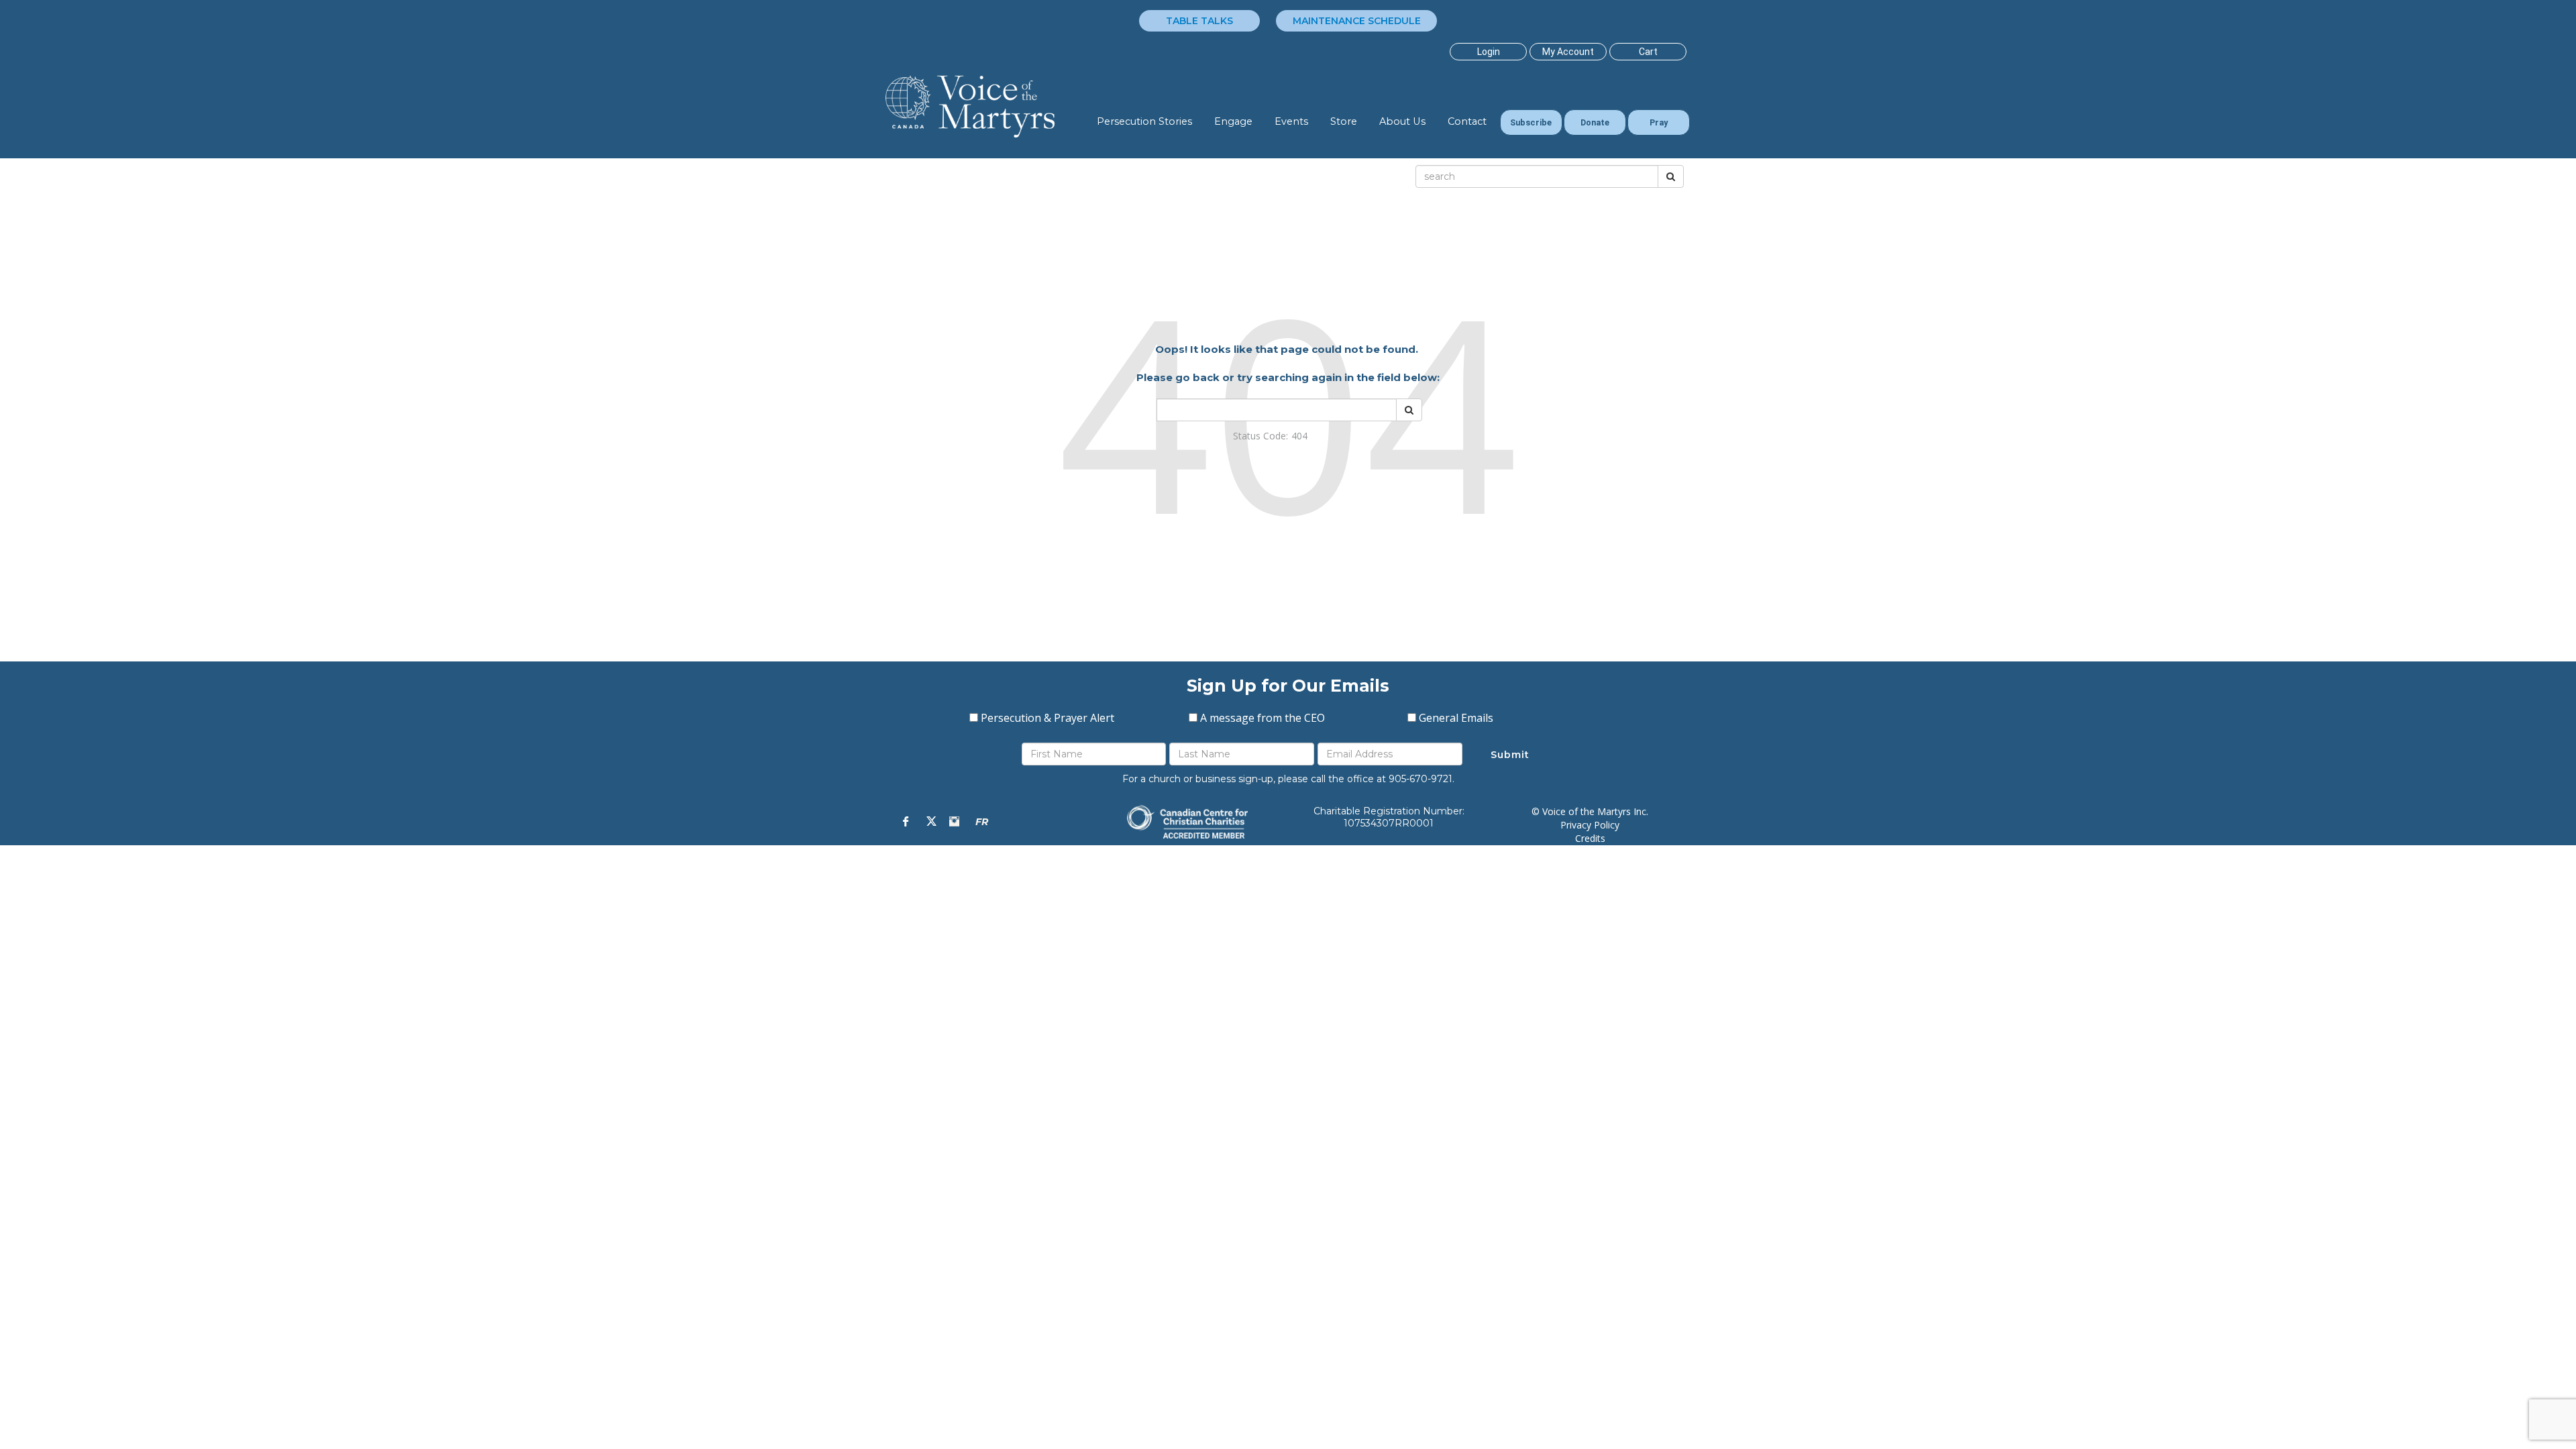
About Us (1402, 121)
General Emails (1456, 718)
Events (1291, 121)
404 (1299, 436)
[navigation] (1488, 52)
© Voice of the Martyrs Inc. (1590, 811)
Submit (1510, 755)
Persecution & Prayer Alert (1048, 718)
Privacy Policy (1590, 825)
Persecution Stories (1144, 121)
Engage (1233, 121)
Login (1489, 52)
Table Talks (1199, 21)
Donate (1595, 122)
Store (1344, 121)
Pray (1659, 122)
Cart (1648, 52)
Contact (1467, 121)
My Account (1568, 52)
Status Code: (1260, 436)
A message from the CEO (1263, 718)
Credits (1590, 838)
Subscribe (1531, 122)
